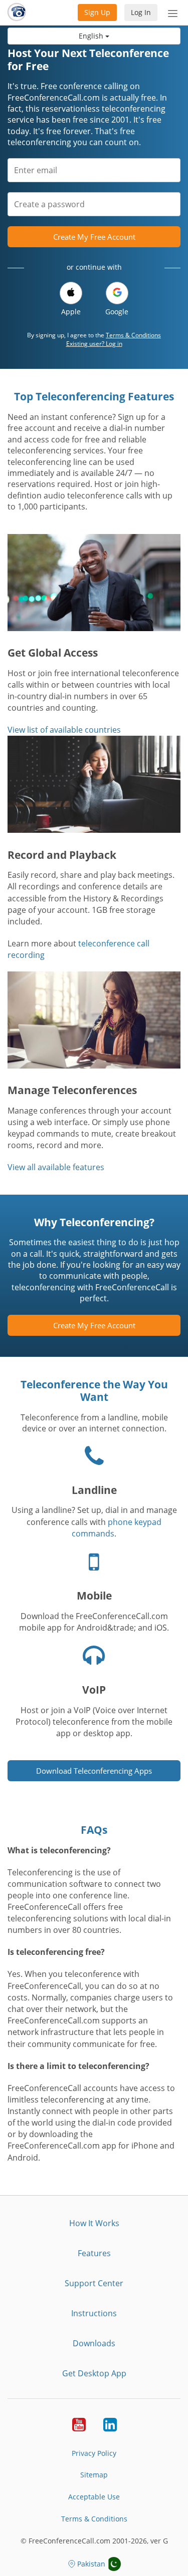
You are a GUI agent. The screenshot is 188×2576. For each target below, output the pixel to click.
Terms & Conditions (133, 335)
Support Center (94, 2283)
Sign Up (97, 12)
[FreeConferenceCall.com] (17, 13)
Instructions (94, 2313)
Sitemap (94, 2475)
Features (94, 2253)
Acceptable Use (94, 2497)
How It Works (94, 2223)
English (92, 36)
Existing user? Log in (94, 344)
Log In (141, 12)
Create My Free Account (94, 237)
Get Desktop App (94, 2373)
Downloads (94, 2343)
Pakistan (91, 2564)
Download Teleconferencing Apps (94, 1771)
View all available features (56, 1167)
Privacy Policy (94, 2453)
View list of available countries (64, 730)
